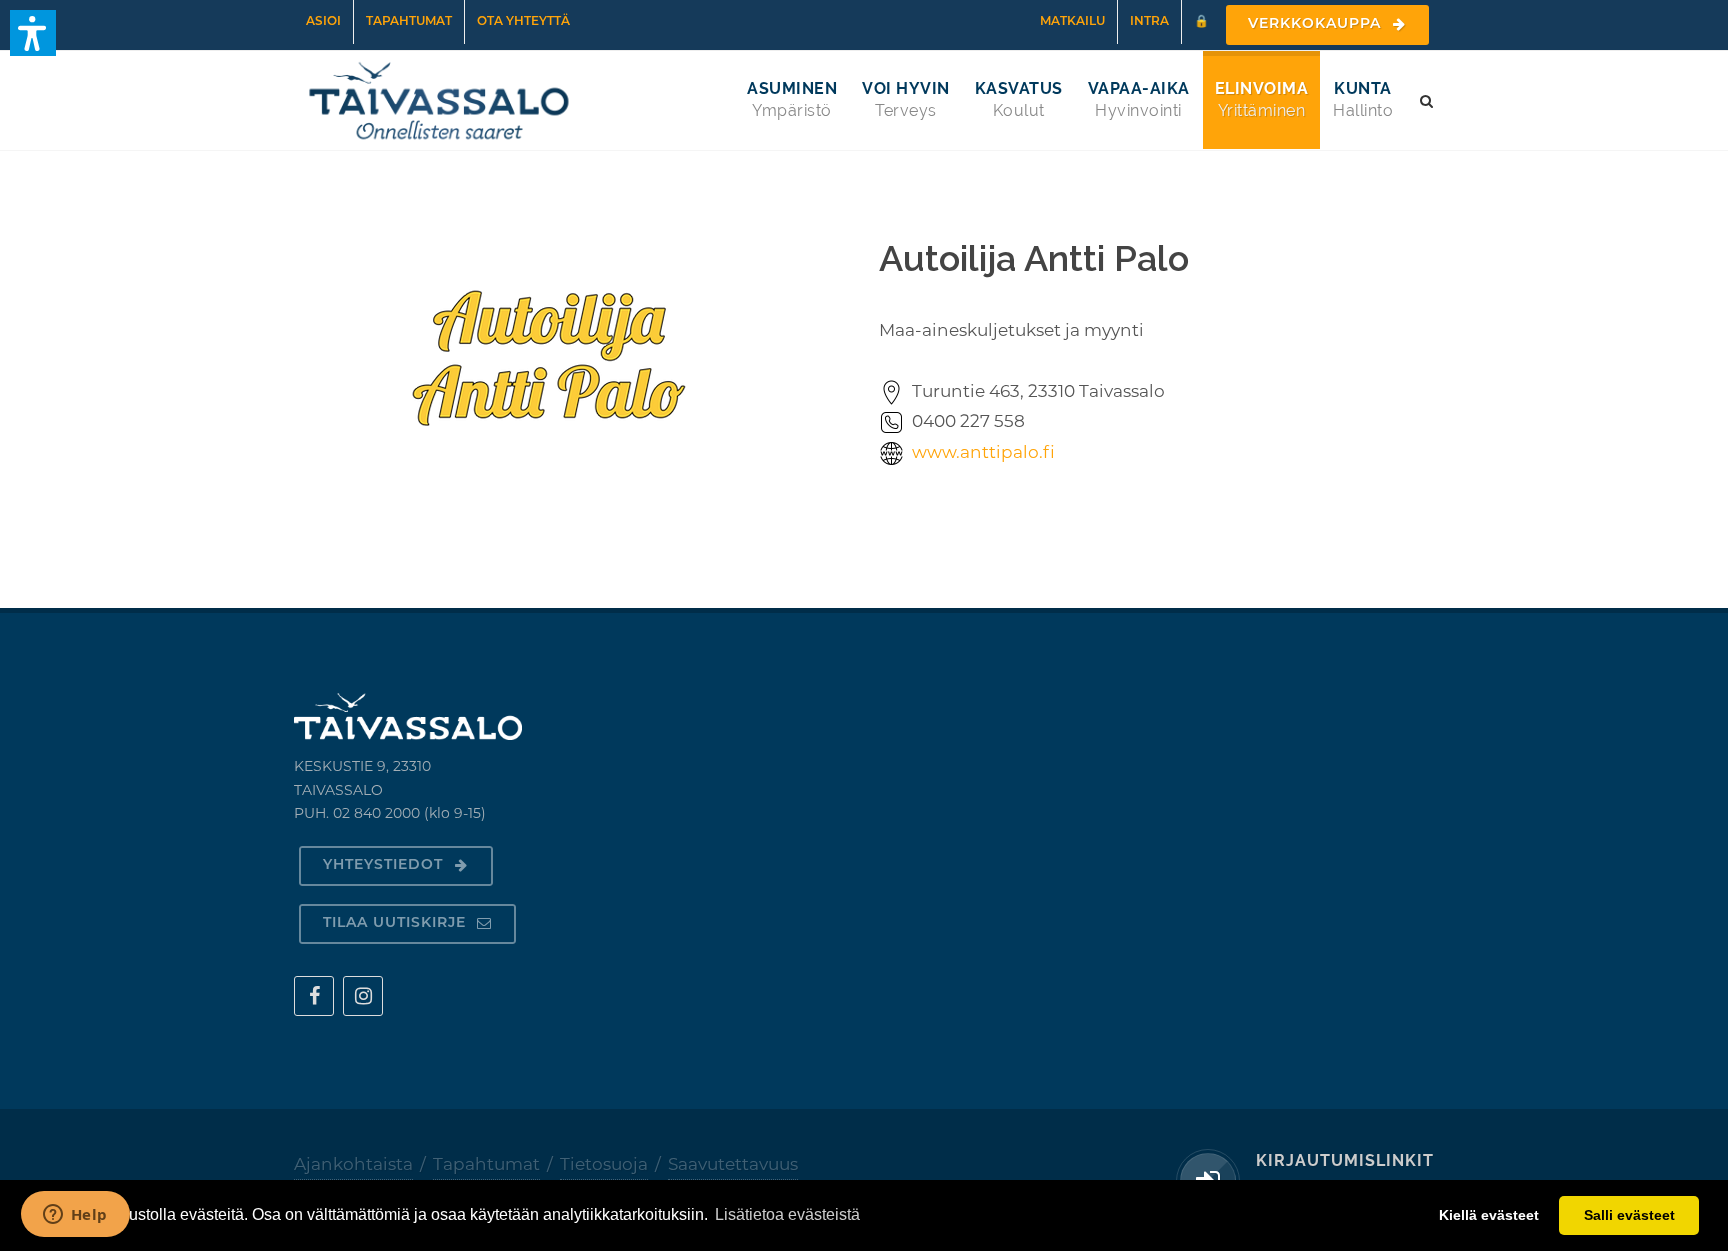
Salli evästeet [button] (1629, 1215)
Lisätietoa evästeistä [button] (787, 1214)
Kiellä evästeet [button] (1489, 1215)
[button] (33, 33)
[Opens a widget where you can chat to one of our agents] (75, 1216)
